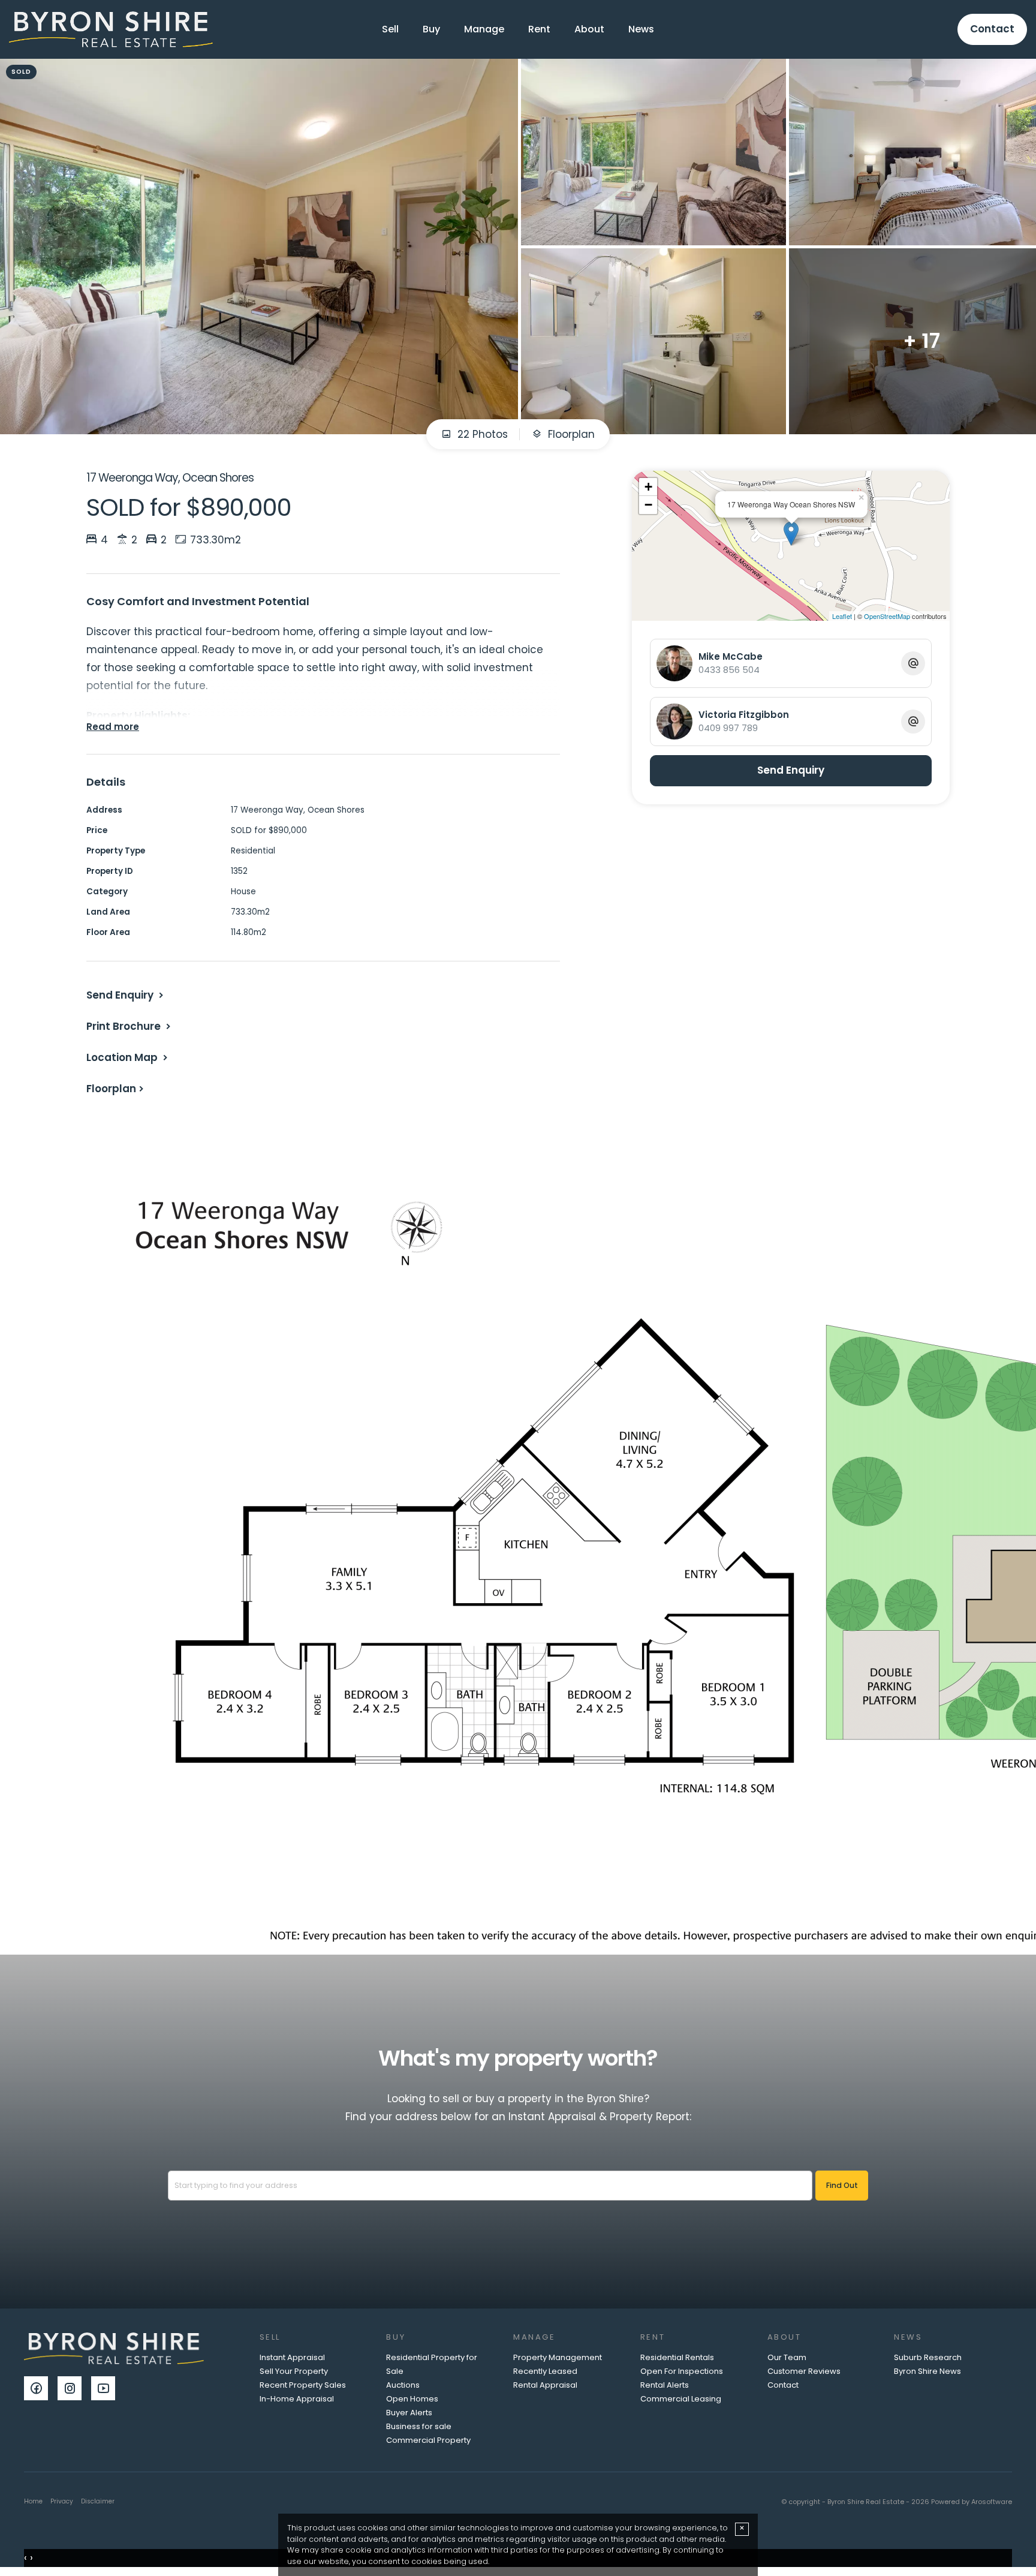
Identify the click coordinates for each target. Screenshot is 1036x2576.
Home (33, 2501)
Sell (390, 29)
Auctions (403, 2385)
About (589, 29)
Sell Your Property (294, 2371)
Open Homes (412, 2399)
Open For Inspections (682, 2371)
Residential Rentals (677, 2357)
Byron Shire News (927, 2371)
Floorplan (570, 434)
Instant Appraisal (292, 2357)
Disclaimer (98, 2501)
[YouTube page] (106, 2389)
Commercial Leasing (681, 2399)
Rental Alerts (665, 2385)
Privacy (62, 2501)
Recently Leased (545, 2371)
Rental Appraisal (545, 2385)
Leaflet (842, 616)
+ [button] (648, 487)
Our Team (787, 2357)
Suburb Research (928, 2357)
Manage (484, 29)
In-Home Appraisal (297, 2399)
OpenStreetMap (887, 616)
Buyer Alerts (409, 2413)
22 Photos (481, 434)
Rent (539, 29)
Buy (431, 29)
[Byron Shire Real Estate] (111, 29)
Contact (992, 29)
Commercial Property (428, 2440)
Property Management (558, 2357)
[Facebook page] (41, 2389)
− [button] (648, 505)
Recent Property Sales (303, 2385)
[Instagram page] (74, 2389)
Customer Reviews (804, 2371)
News (641, 29)
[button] (130, 1026)
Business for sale (419, 2426)
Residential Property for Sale (432, 2364)
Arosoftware (992, 2502)
